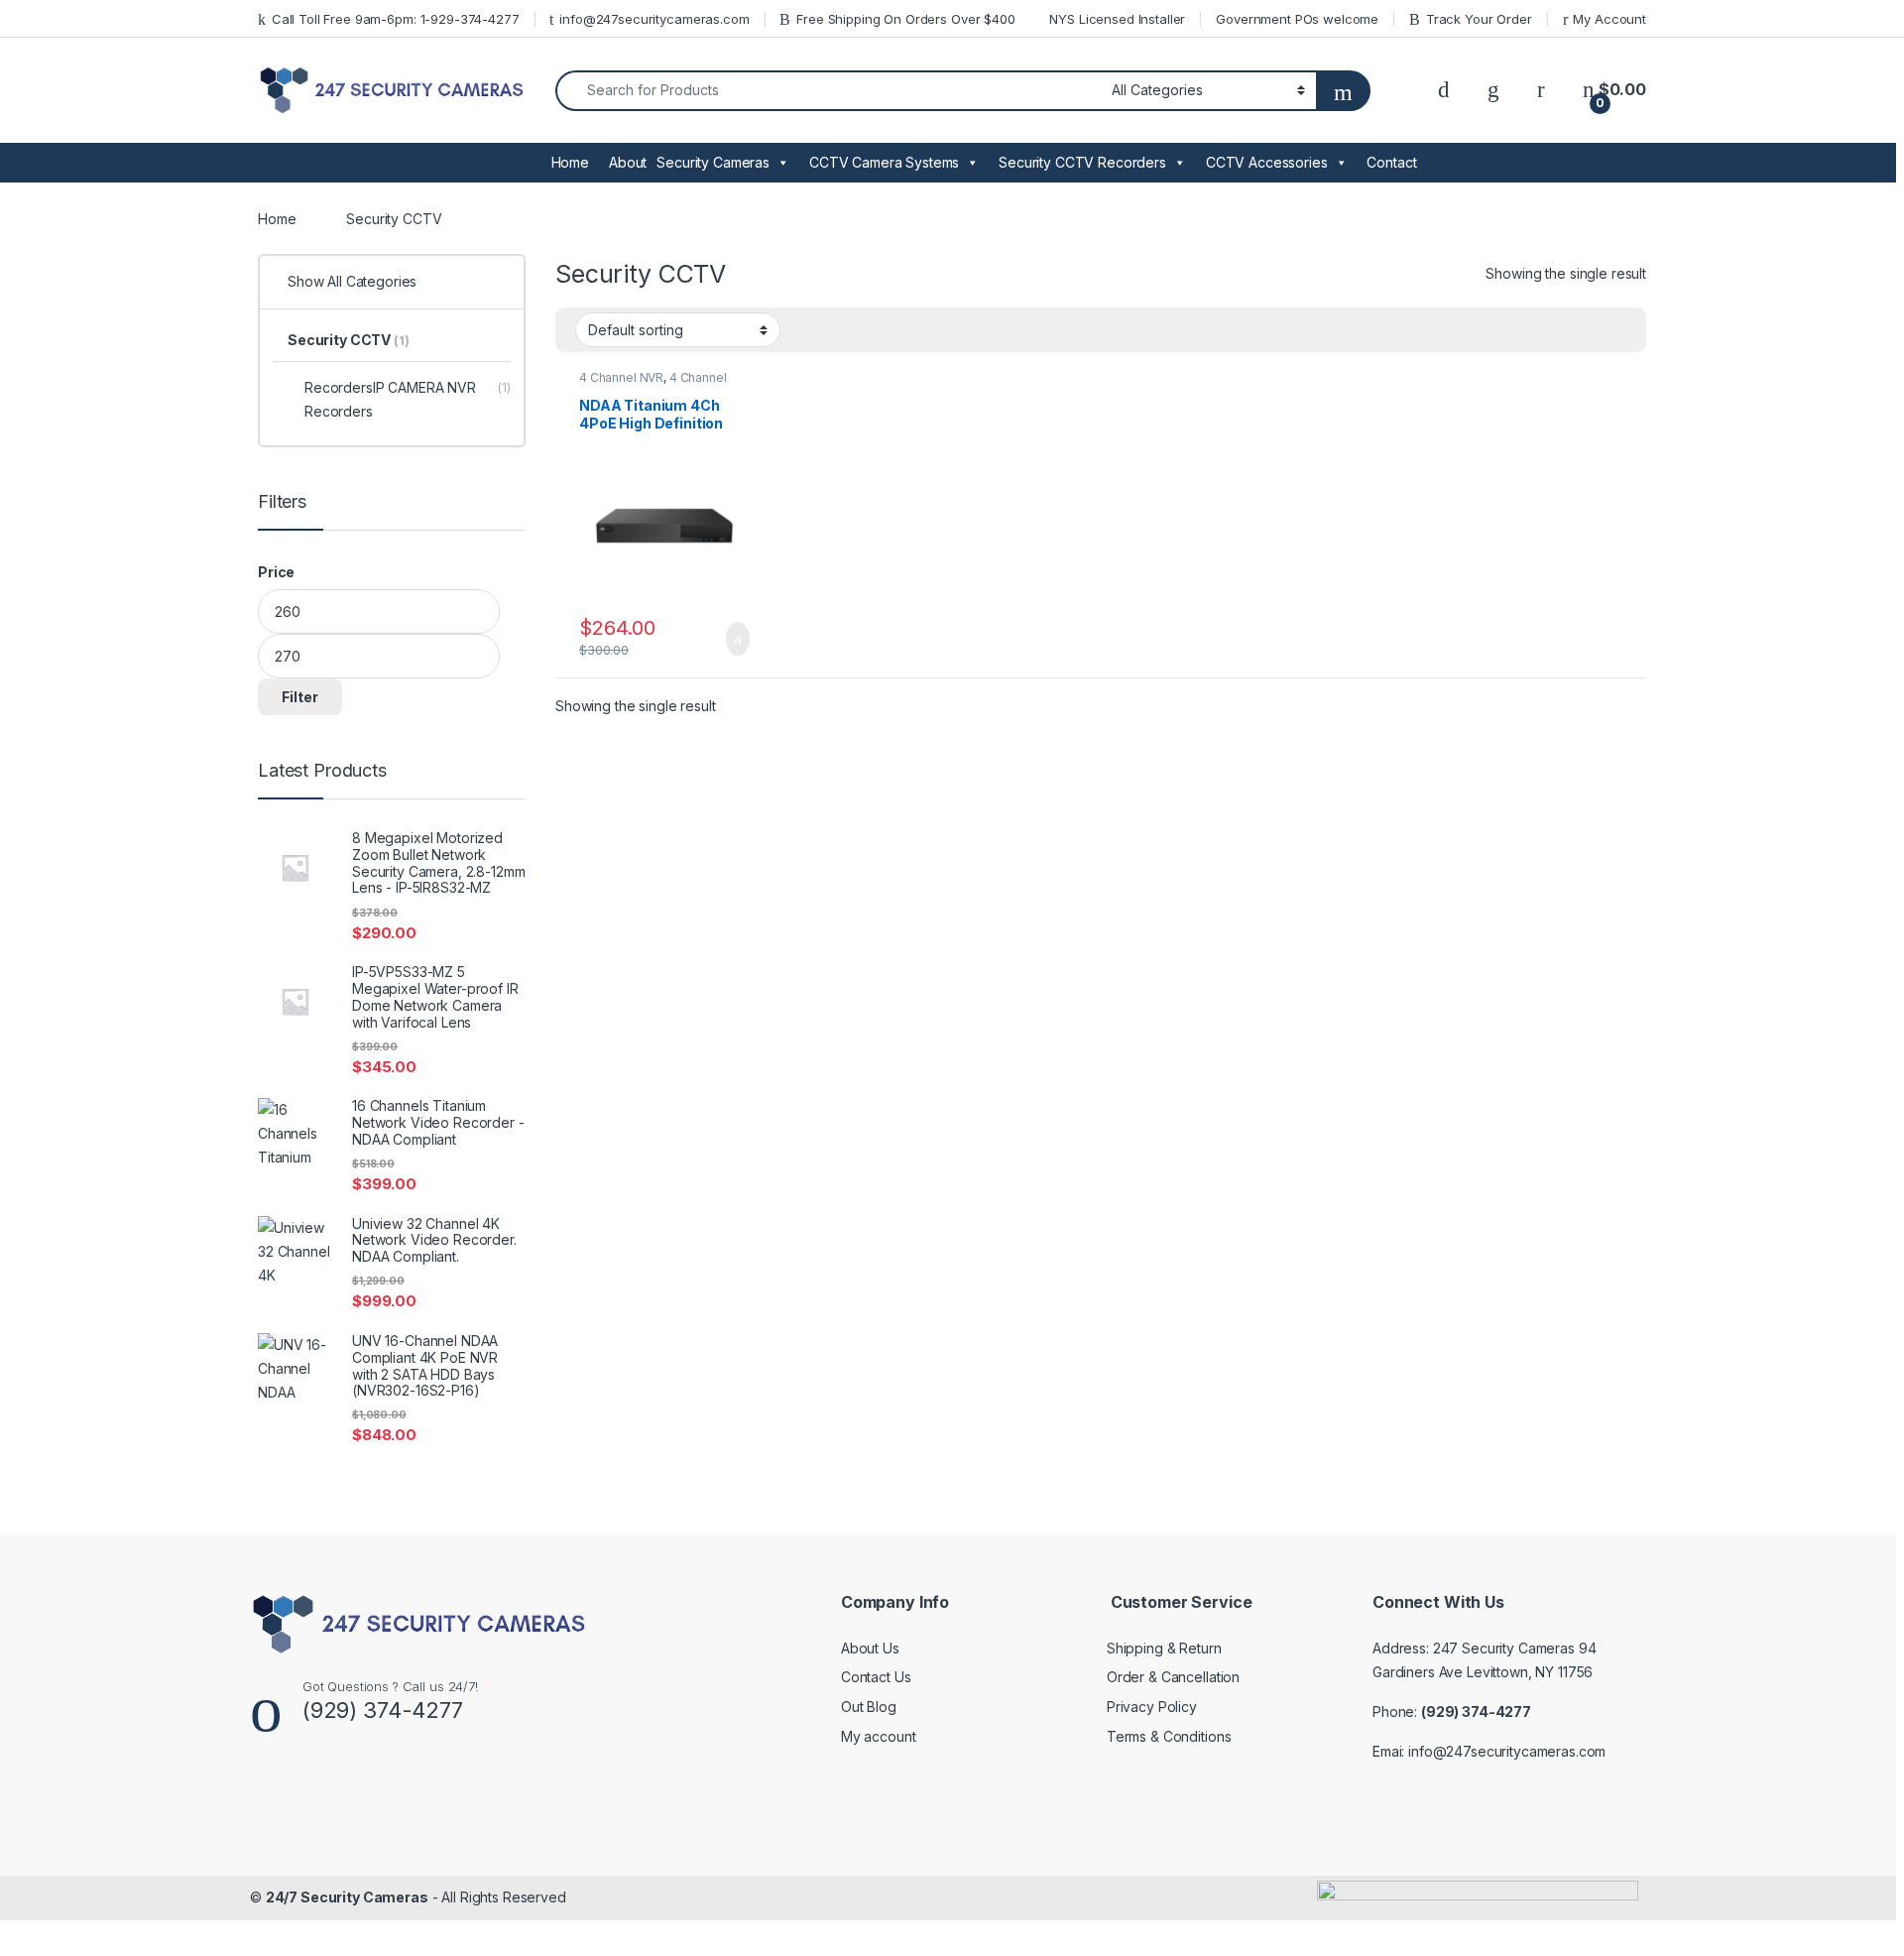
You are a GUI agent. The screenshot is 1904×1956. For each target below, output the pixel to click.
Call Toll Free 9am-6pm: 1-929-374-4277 (396, 19)
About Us (870, 1648)
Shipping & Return (1164, 1648)
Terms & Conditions (1169, 1736)
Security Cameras (713, 162)
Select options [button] (726, 639)
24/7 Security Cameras (347, 1897)
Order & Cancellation (1173, 1677)
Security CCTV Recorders (1082, 162)
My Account (1609, 19)
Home (570, 162)
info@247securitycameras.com (654, 19)
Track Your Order (1479, 19)
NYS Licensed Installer (1117, 19)
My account (879, 1736)
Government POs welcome (1297, 19)
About (628, 162)
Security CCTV (349, 340)
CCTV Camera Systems (884, 162)
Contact (1391, 162)
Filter (300, 697)
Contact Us (876, 1677)
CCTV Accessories (1267, 162)
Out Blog (869, 1707)
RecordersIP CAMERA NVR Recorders (408, 399)
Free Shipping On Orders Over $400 (905, 19)
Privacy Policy (1152, 1707)
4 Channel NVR (621, 377)
